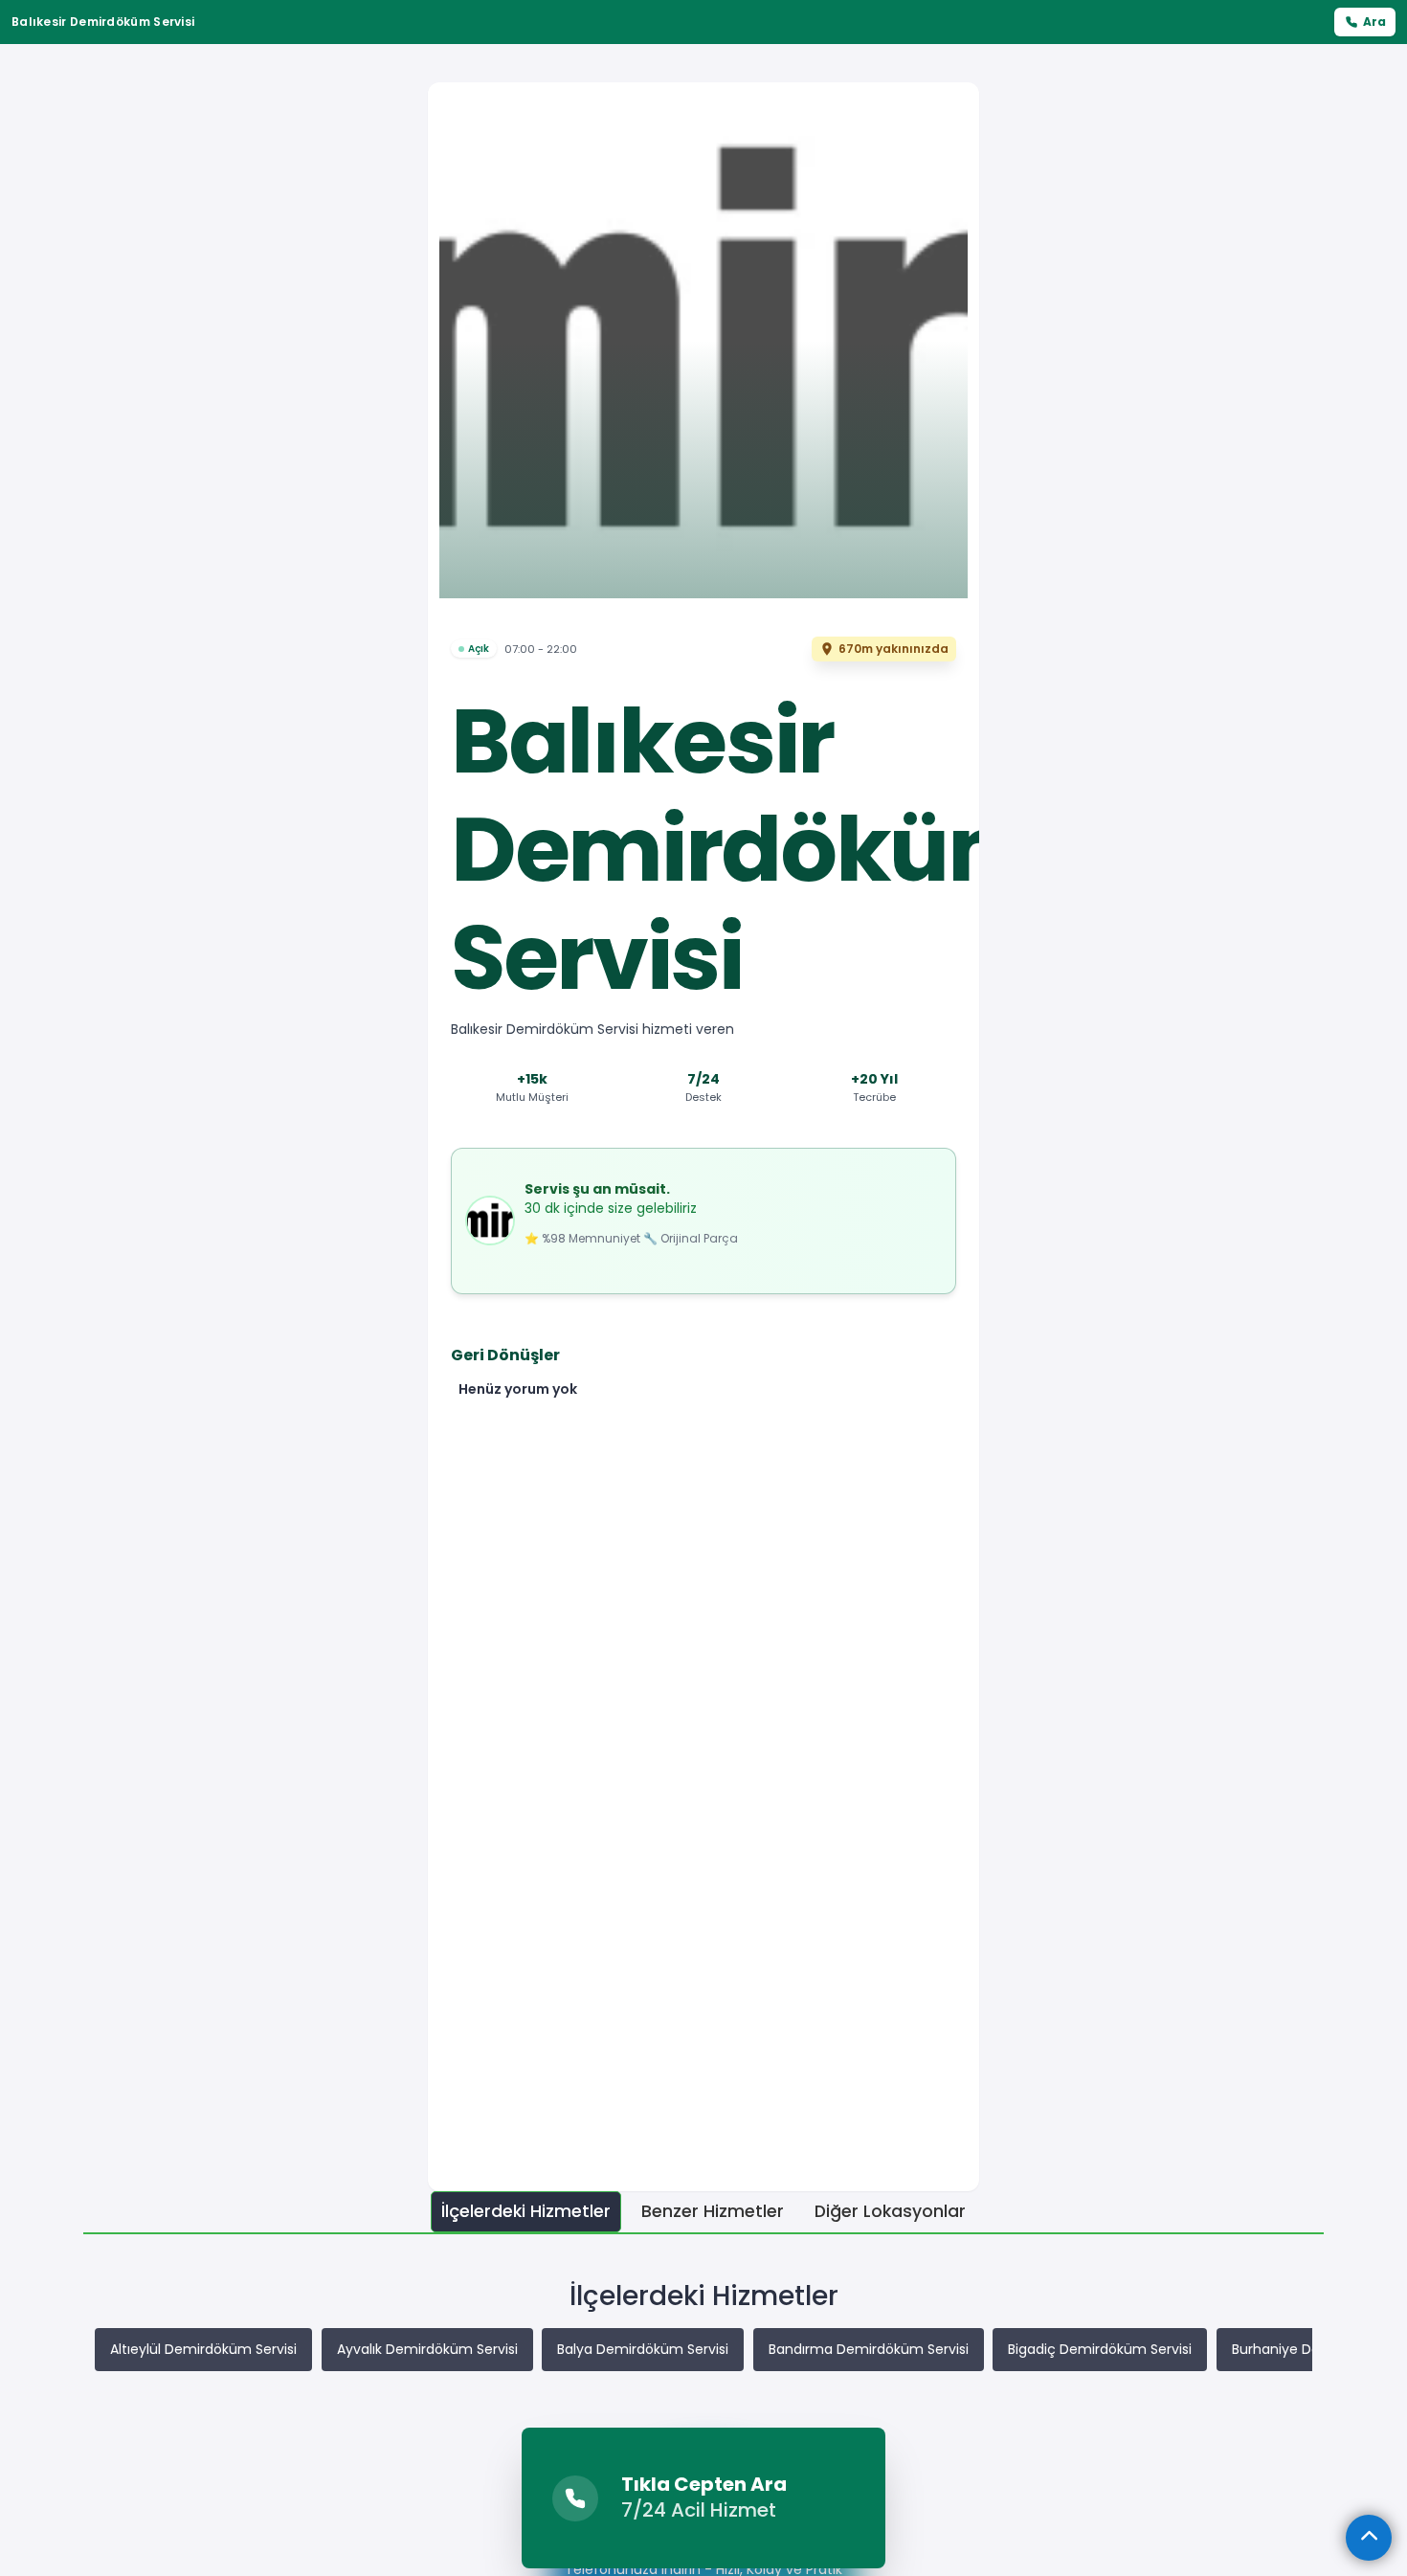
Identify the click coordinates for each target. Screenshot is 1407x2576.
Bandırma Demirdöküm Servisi (869, 2349)
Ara (1374, 22)
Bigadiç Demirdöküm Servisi (1100, 2349)
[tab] (526, 2212)
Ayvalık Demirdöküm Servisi (427, 2349)
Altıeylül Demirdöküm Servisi (203, 2349)
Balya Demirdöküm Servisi (643, 2349)
